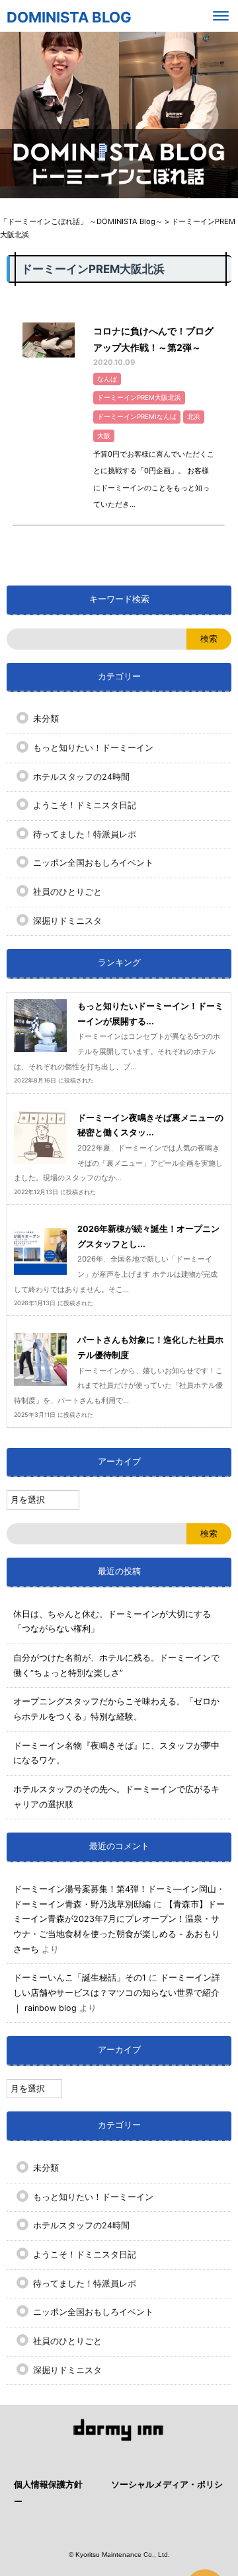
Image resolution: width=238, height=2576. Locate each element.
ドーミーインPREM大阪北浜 (139, 398)
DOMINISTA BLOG (69, 17)
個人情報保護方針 (48, 2484)
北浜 (194, 417)
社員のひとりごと (67, 892)
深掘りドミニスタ (67, 921)
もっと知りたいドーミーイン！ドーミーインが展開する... (150, 1014)
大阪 (104, 436)
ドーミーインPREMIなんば (137, 417)
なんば (107, 379)
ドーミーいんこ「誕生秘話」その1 (80, 1978)
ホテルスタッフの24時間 (81, 777)
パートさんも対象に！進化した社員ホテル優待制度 (150, 1347)
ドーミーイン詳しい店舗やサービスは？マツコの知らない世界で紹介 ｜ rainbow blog (117, 1992)
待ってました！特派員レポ (85, 834)
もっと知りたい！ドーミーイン (93, 748)
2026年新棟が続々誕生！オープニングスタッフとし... (148, 1236)
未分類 (46, 719)
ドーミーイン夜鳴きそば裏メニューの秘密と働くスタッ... (150, 1125)
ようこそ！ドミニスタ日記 (85, 805)
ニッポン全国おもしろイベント (93, 863)
